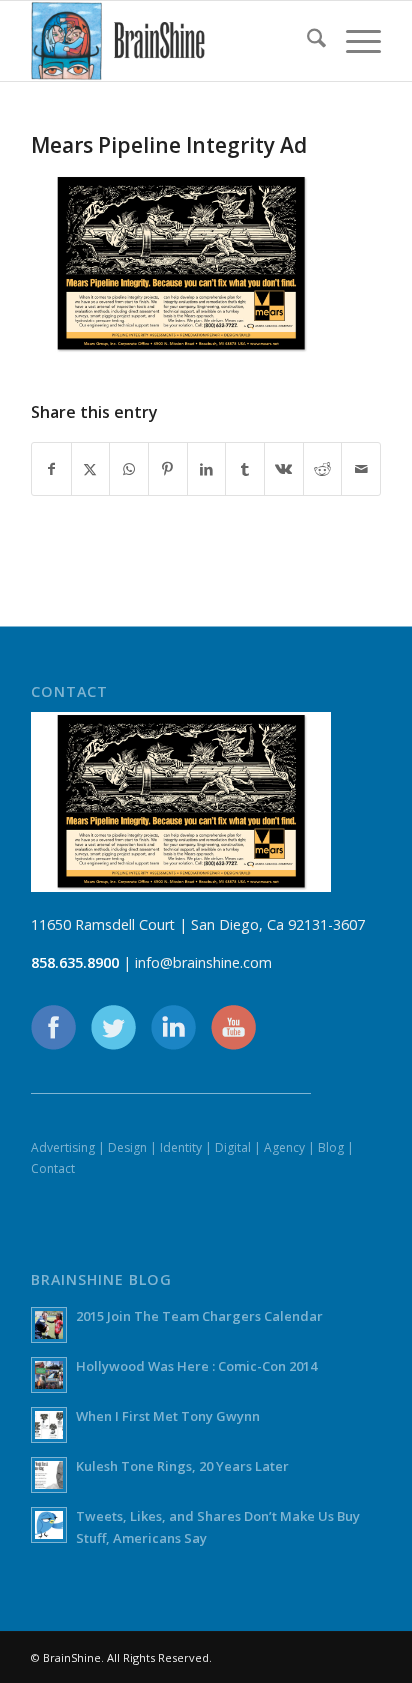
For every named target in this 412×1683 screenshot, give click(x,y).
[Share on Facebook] (51, 469)
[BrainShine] (171, 41)
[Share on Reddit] (323, 469)
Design (127, 1147)
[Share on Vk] (284, 469)
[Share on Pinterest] (168, 469)
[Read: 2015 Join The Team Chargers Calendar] (49, 1325)
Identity (181, 1147)
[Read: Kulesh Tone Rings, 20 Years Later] (49, 1475)
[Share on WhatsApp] (129, 469)
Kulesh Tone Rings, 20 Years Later (182, 1466)
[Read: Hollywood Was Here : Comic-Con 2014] (49, 1375)
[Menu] (353, 41)
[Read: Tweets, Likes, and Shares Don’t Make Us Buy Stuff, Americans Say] (49, 1525)
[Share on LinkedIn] (207, 469)
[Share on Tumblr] (245, 469)
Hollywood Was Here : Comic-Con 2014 (196, 1366)
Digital (233, 1147)
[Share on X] (91, 469)
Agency (284, 1147)
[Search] (306, 41)
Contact (53, 1168)
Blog (331, 1147)
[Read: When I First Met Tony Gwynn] (49, 1425)
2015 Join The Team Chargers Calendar (199, 1316)
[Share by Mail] (361, 469)
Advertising (63, 1147)
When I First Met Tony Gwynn (168, 1416)
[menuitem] (306, 41)
